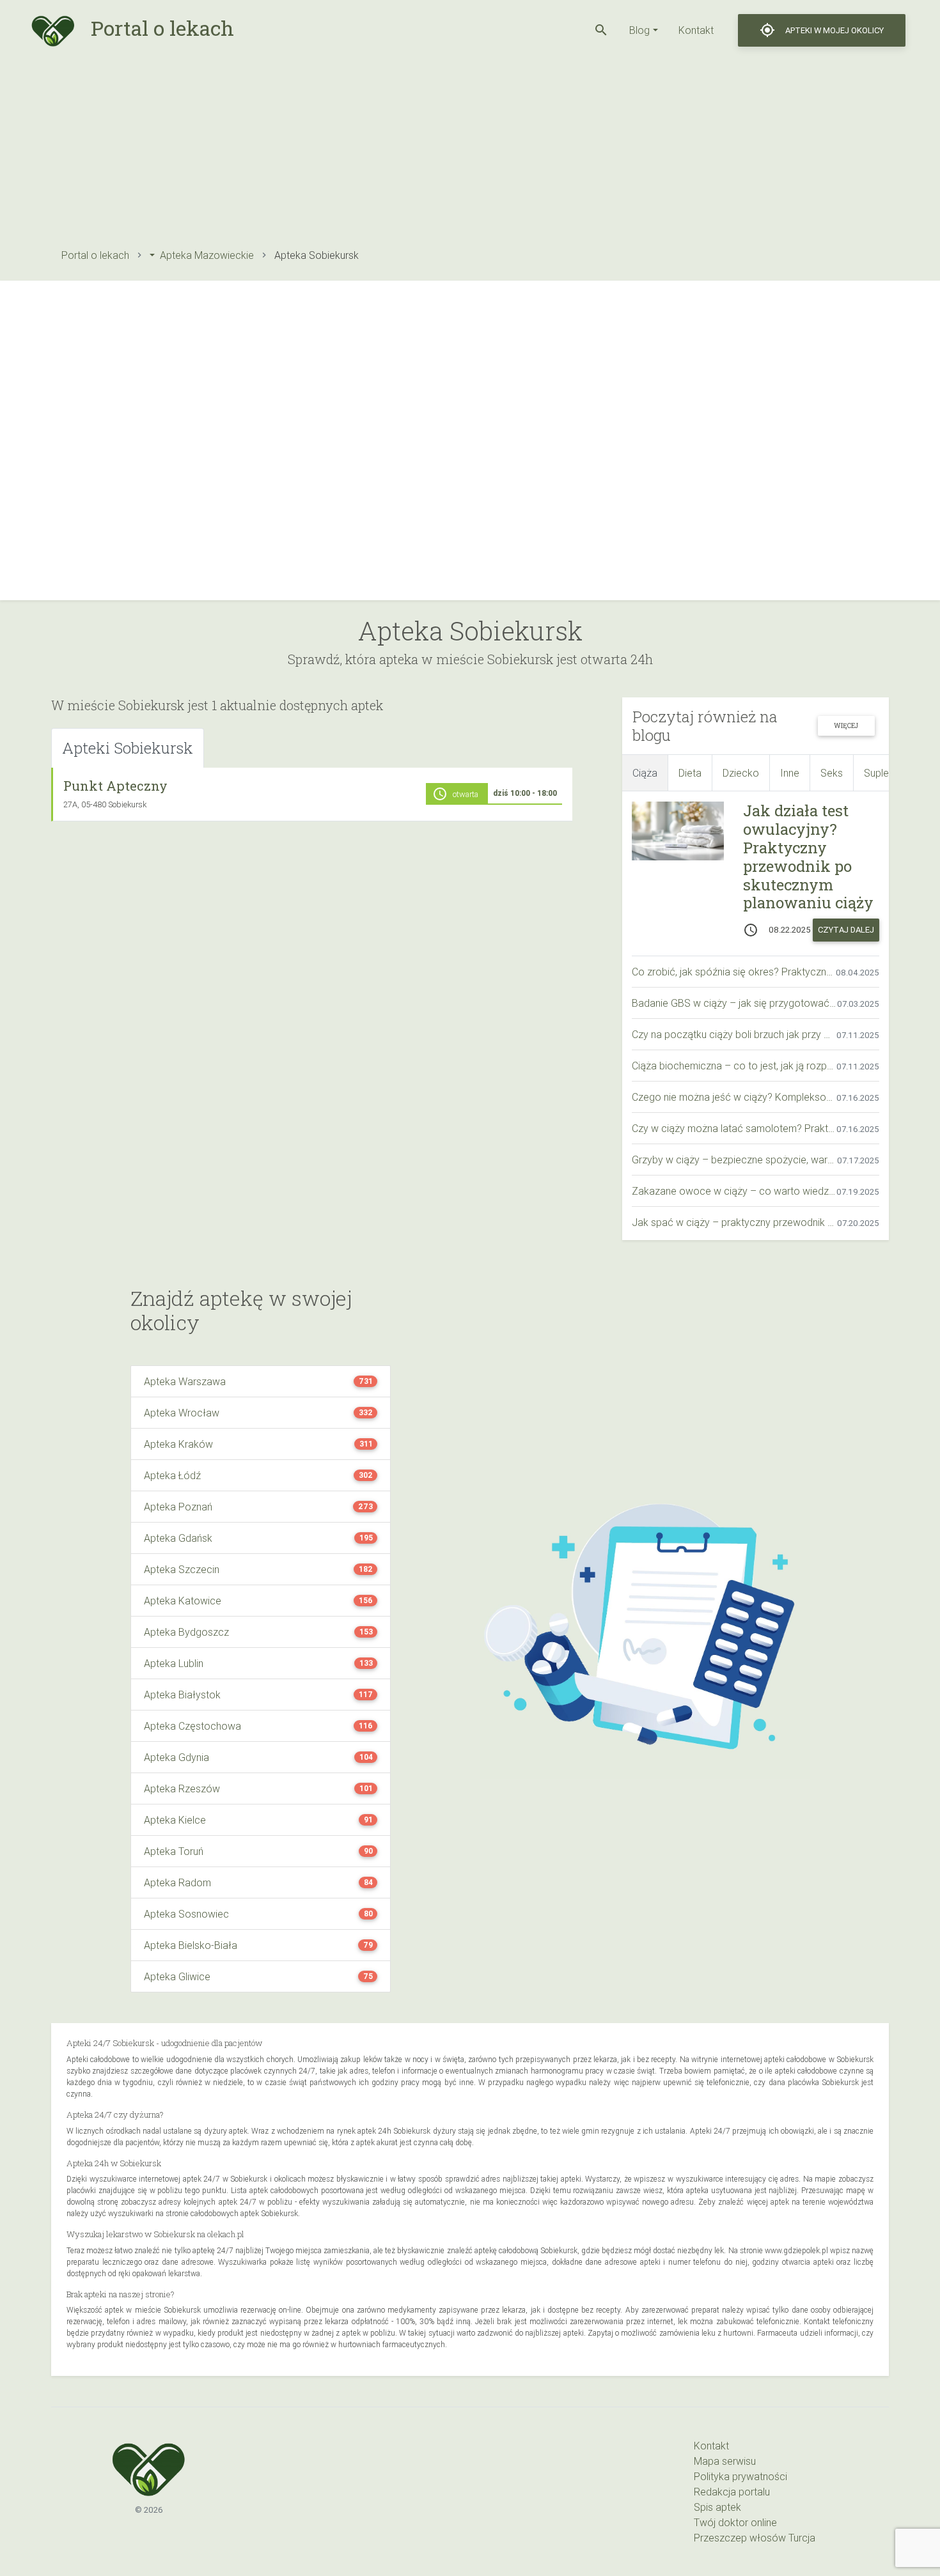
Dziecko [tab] (741, 773)
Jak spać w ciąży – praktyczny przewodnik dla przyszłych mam (734, 1222)
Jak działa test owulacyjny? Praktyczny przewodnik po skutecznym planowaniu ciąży (808, 857)
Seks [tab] (832, 773)
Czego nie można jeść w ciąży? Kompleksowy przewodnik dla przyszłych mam (734, 1097)
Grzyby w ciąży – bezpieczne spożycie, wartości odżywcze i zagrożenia (734, 1160)
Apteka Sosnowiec (186, 1914)
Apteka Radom (177, 1882)
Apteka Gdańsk (178, 1538)
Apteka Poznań (178, 1507)
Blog (639, 30)
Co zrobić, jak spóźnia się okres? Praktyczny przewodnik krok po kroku (734, 972)
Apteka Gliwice (177, 1976)
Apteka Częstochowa (192, 1726)
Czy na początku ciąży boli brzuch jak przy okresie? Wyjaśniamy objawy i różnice (734, 1034)
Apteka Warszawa (185, 1381)
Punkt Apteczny (115, 786)
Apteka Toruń (174, 1851)
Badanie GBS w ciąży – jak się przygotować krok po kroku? (734, 1003)
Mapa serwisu (725, 2461)
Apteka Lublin (174, 1663)
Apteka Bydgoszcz (186, 1632)
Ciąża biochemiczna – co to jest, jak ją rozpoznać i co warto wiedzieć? (734, 1066)
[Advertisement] (435, 150)
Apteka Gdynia (176, 1757)
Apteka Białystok (182, 1695)
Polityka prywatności (740, 2476)
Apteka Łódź (172, 1475)
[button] (601, 30)
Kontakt (696, 30)
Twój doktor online (735, 2522)
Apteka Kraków (178, 1444)
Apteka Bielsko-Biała (191, 1945)
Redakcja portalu (732, 2492)
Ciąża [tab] (645, 773)
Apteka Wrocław (182, 1413)
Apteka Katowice (183, 1601)
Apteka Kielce (175, 1820)
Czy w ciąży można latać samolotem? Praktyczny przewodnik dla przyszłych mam (734, 1128)
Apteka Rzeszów (182, 1788)
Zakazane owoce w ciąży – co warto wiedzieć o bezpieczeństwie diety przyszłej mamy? (734, 1191)
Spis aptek (717, 2507)
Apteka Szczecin (182, 1569)
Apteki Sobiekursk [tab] (128, 748)
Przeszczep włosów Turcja (755, 2538)
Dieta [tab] (690, 773)
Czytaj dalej (846, 930)
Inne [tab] (790, 773)
